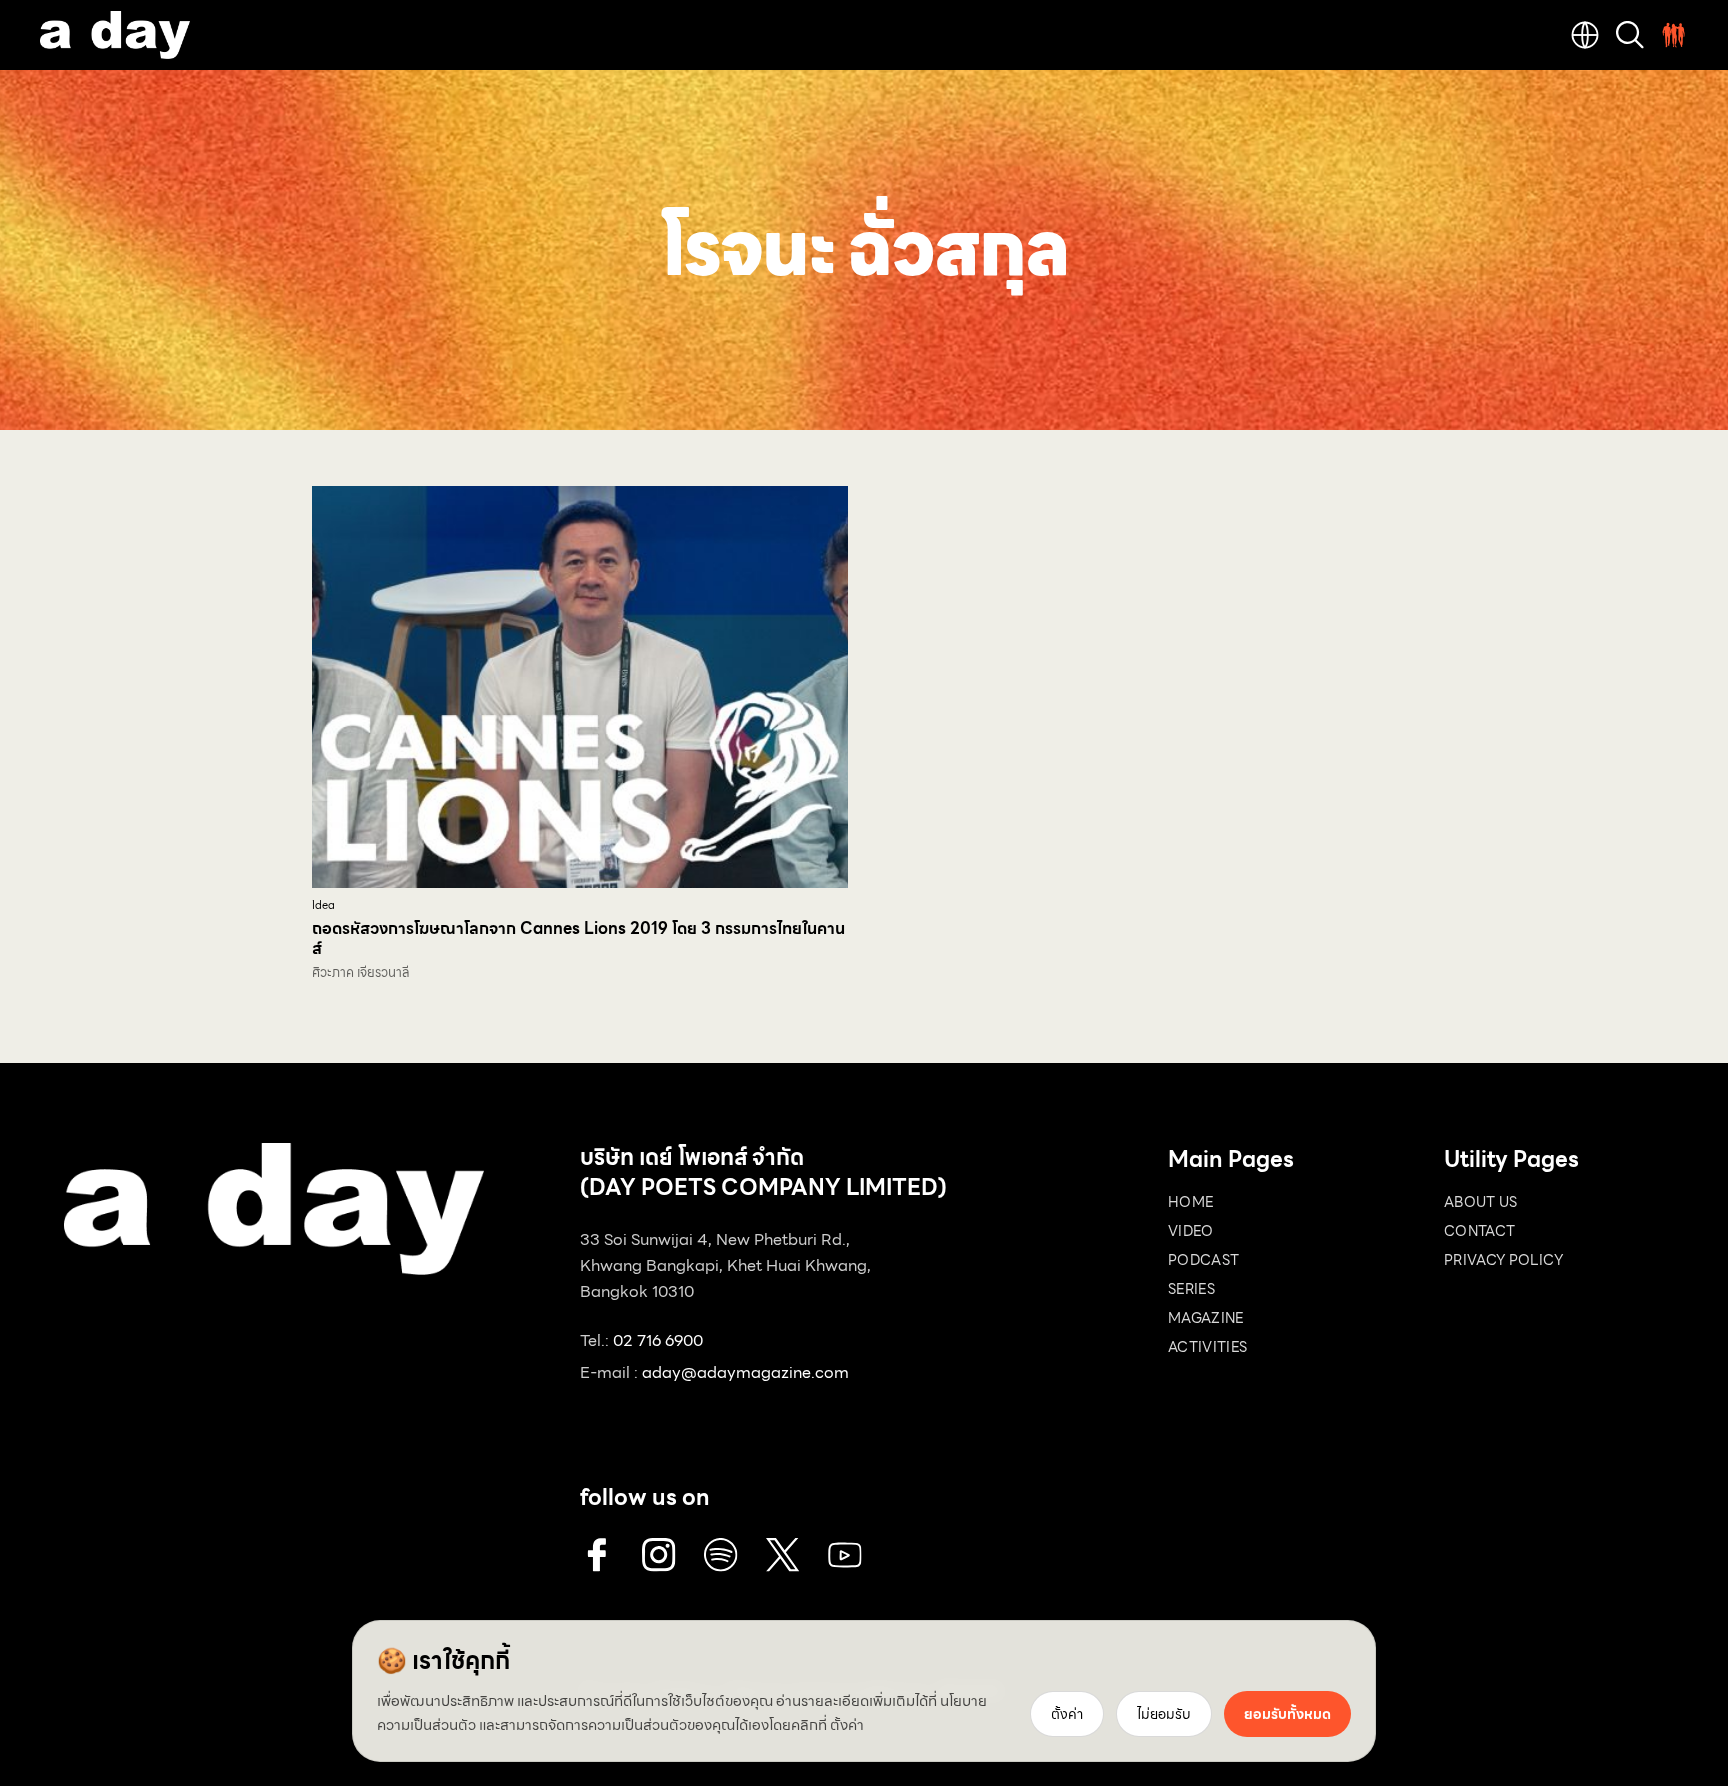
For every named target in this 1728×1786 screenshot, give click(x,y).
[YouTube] (845, 1555)
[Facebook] (597, 1555)
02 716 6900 (658, 1340)
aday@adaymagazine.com (745, 1372)
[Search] (1630, 35)
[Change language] (1585, 35)
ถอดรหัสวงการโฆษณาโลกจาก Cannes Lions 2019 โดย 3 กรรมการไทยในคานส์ (578, 938)
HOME (1190, 1202)
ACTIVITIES (1208, 1347)
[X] (783, 1555)
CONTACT (1479, 1231)
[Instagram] (659, 1555)
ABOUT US (1481, 1202)
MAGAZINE (1206, 1318)
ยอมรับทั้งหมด (1287, 1714)
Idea (323, 905)
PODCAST (1203, 1260)
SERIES (1191, 1289)
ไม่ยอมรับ (1164, 1714)
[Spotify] (721, 1555)
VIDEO (1191, 1231)
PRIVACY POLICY (1503, 1260)
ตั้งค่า (847, 1725)
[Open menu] (1674, 35)
